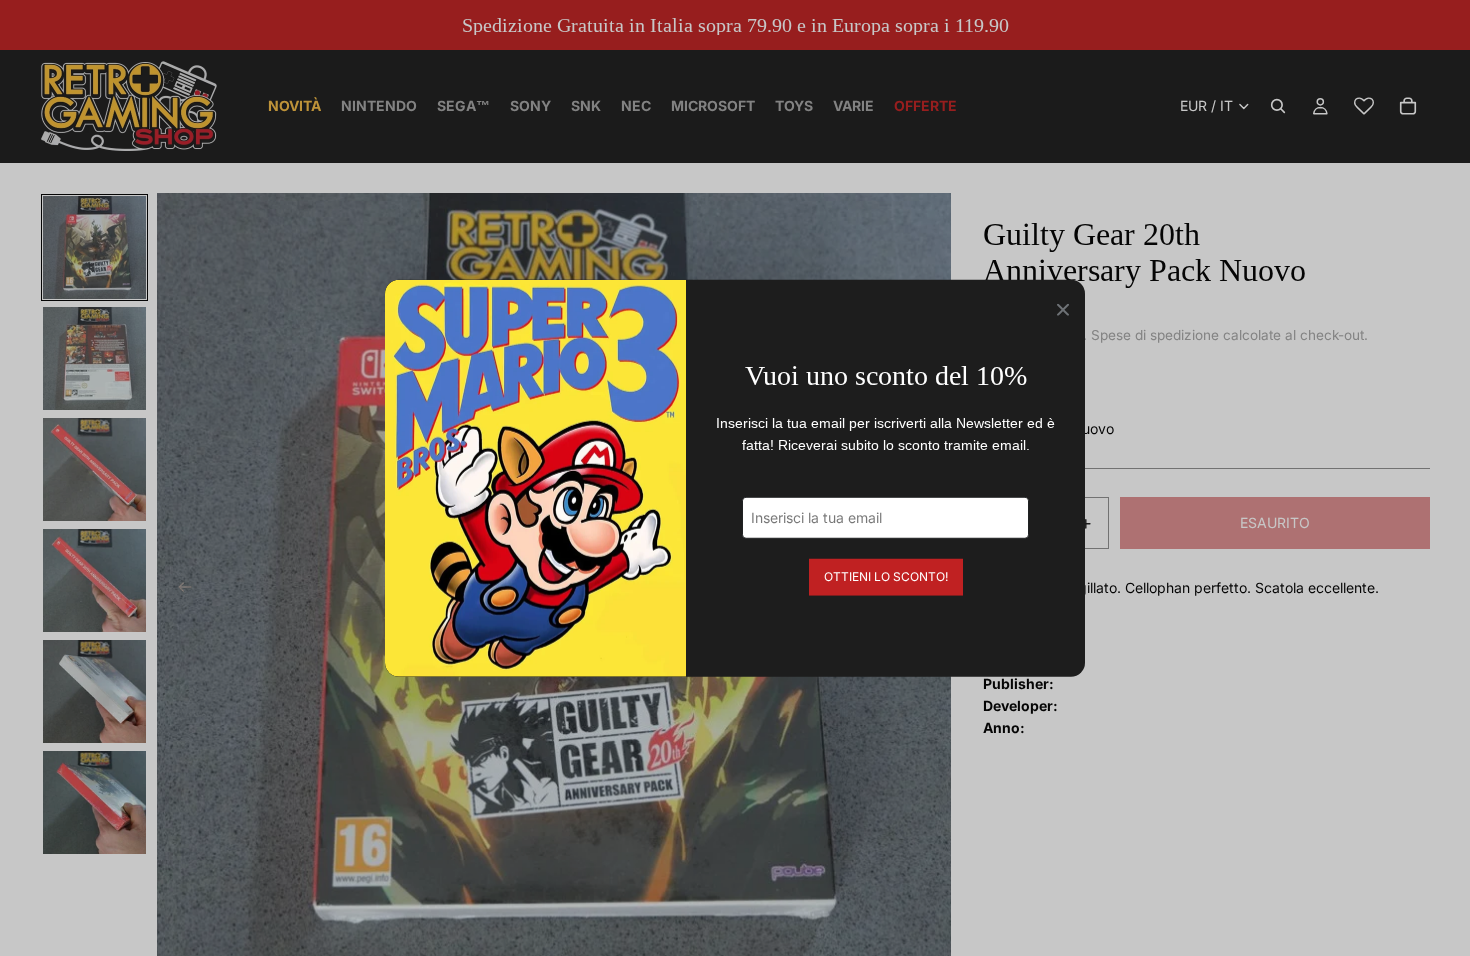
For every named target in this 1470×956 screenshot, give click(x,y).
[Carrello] (1408, 106)
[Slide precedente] (179, 590)
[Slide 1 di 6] (94, 247)
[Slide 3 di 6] (94, 469)
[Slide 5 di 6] (94, 691)
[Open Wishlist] (1364, 106)
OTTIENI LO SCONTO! (886, 575)
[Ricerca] (1278, 106)
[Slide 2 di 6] (94, 358)
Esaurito (1275, 522)
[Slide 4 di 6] (94, 580)
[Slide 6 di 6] (94, 802)
